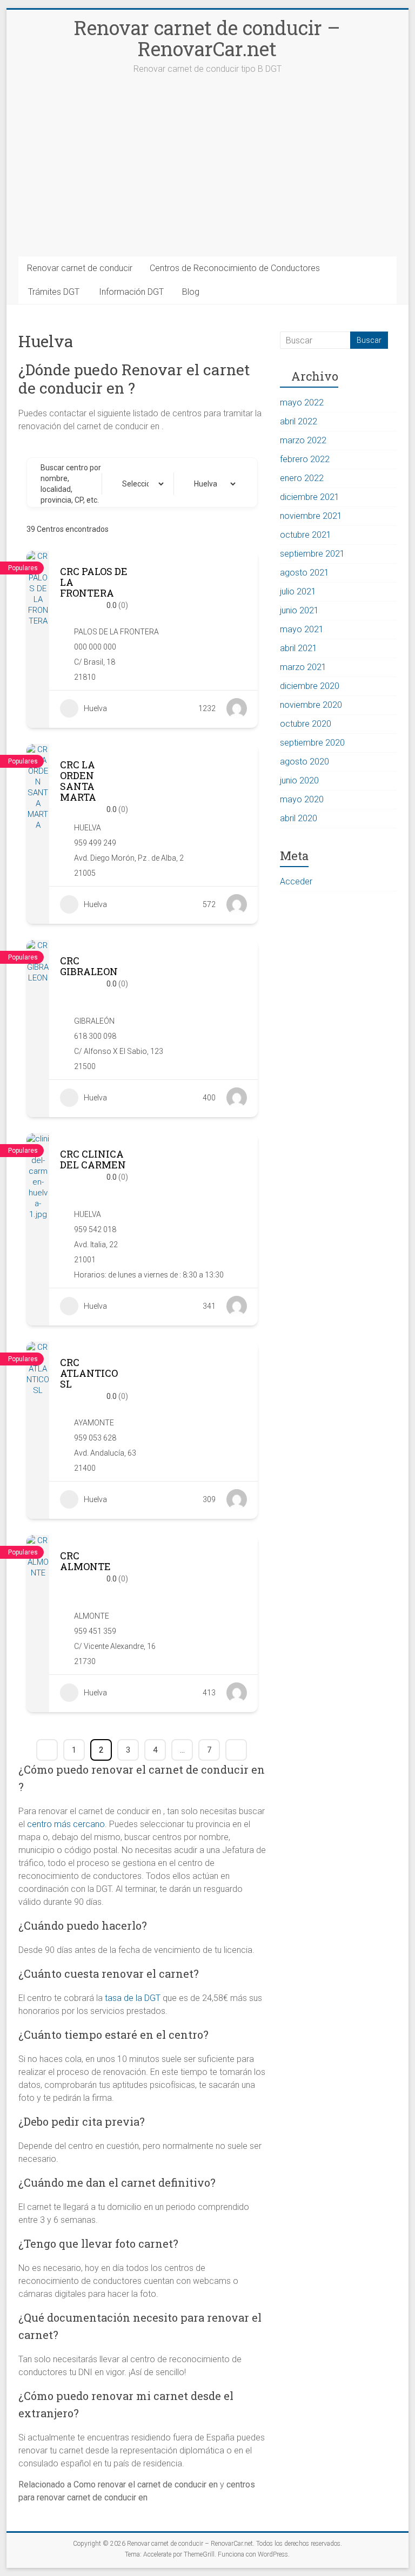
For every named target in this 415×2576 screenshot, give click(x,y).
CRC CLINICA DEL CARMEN (93, 1159)
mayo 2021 (302, 629)
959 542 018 (95, 1229)
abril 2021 (299, 648)
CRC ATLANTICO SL (89, 1373)
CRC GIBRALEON (89, 966)
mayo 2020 (302, 799)
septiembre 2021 (312, 554)
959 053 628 (95, 1438)
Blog (191, 292)
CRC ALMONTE (85, 1561)
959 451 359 (95, 1631)
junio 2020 (299, 780)
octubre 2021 (306, 535)
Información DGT (131, 292)
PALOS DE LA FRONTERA (116, 632)
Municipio (128, 484)
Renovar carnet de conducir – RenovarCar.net (207, 38)
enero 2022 (302, 478)
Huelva (95, 708)
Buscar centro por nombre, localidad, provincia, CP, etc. (71, 484)
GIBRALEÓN (94, 1021)
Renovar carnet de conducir (80, 268)
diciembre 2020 (310, 686)
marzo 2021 (303, 667)
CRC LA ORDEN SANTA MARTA (78, 781)
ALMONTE (92, 1616)
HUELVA (88, 828)
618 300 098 (95, 1036)
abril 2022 (299, 421)
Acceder (296, 881)
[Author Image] (237, 708)
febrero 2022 (305, 459)
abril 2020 (299, 818)
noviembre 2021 (311, 516)
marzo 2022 (303, 440)
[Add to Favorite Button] (193, 587)
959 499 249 (95, 843)
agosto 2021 (304, 573)
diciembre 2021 (310, 497)
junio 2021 (299, 610)
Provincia (199, 484)
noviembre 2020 (311, 705)
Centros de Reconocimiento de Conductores (235, 268)
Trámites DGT (54, 292)
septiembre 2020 (312, 743)
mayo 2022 (302, 403)
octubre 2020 (306, 724)
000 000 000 (95, 647)
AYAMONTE (94, 1423)
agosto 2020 (304, 762)
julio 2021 (298, 591)
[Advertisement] (208, 175)
